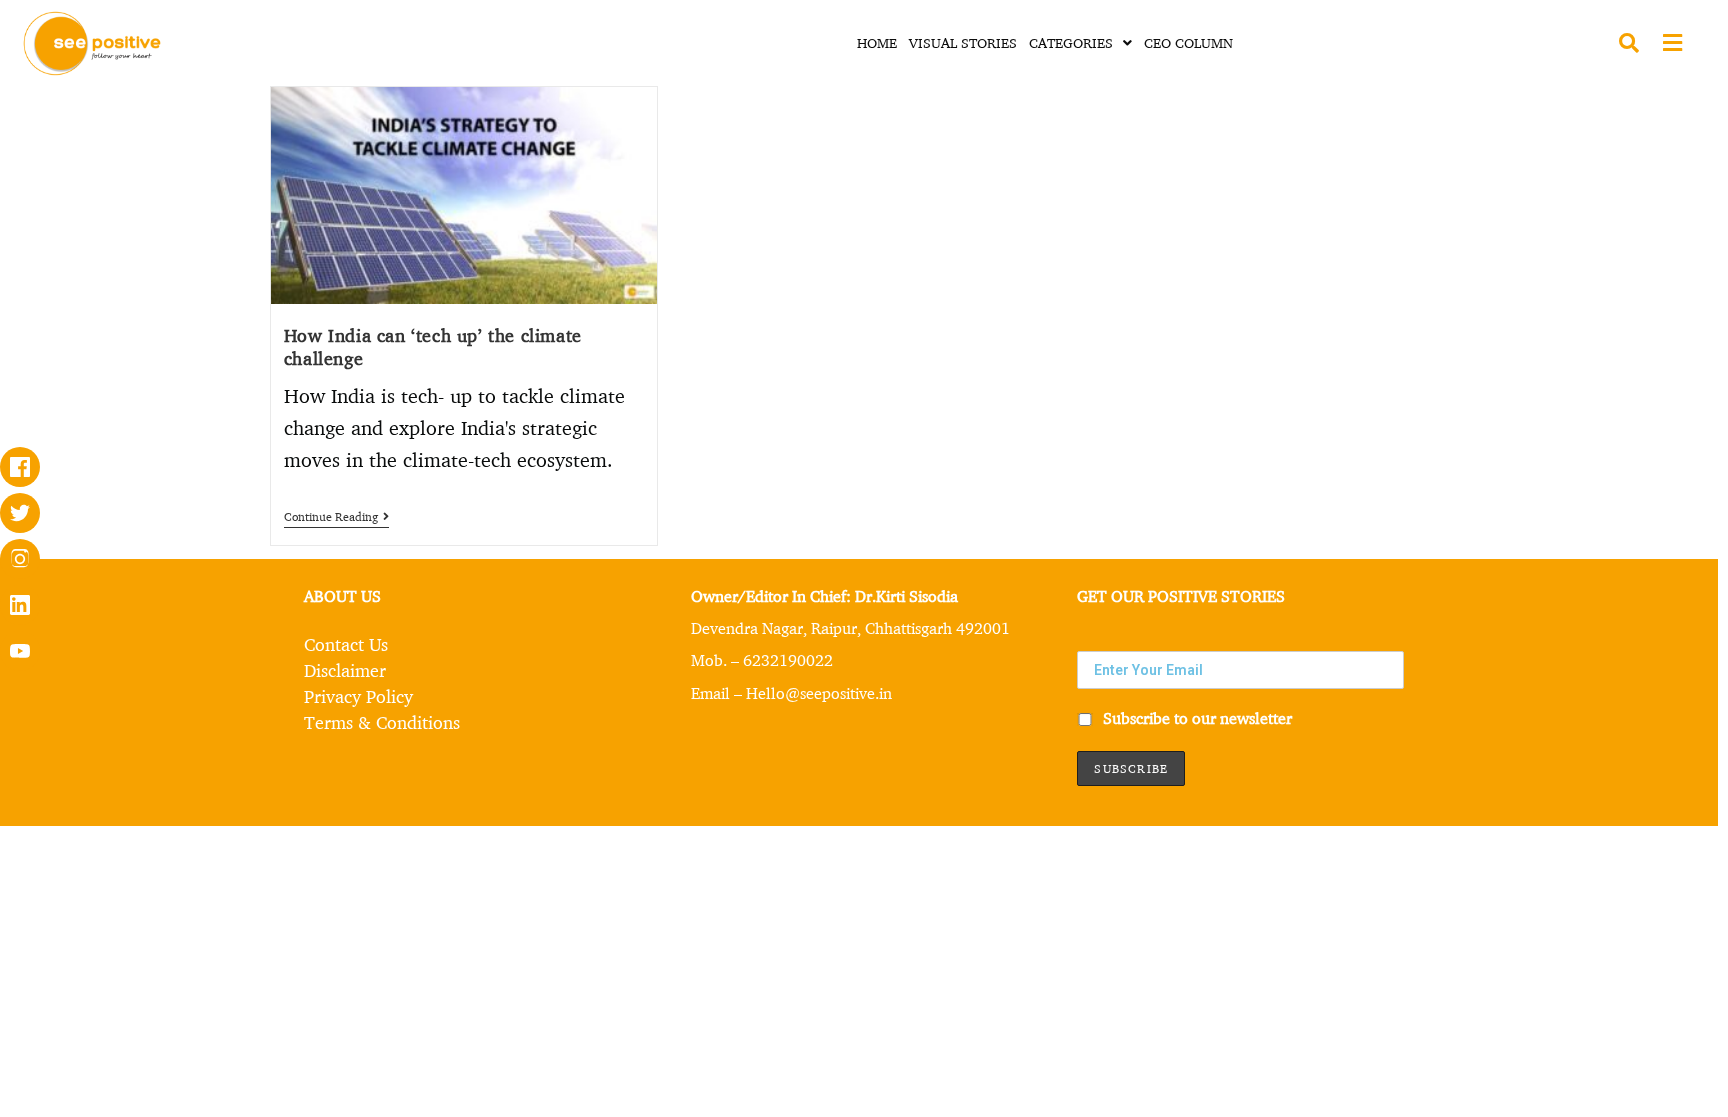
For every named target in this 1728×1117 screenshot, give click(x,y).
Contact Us (346, 644)
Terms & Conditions (382, 722)
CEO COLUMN (1188, 42)
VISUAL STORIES (963, 42)
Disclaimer (345, 670)
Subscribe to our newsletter (1195, 718)
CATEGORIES (1071, 42)
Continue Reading (336, 517)
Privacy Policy (358, 696)
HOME (877, 42)
